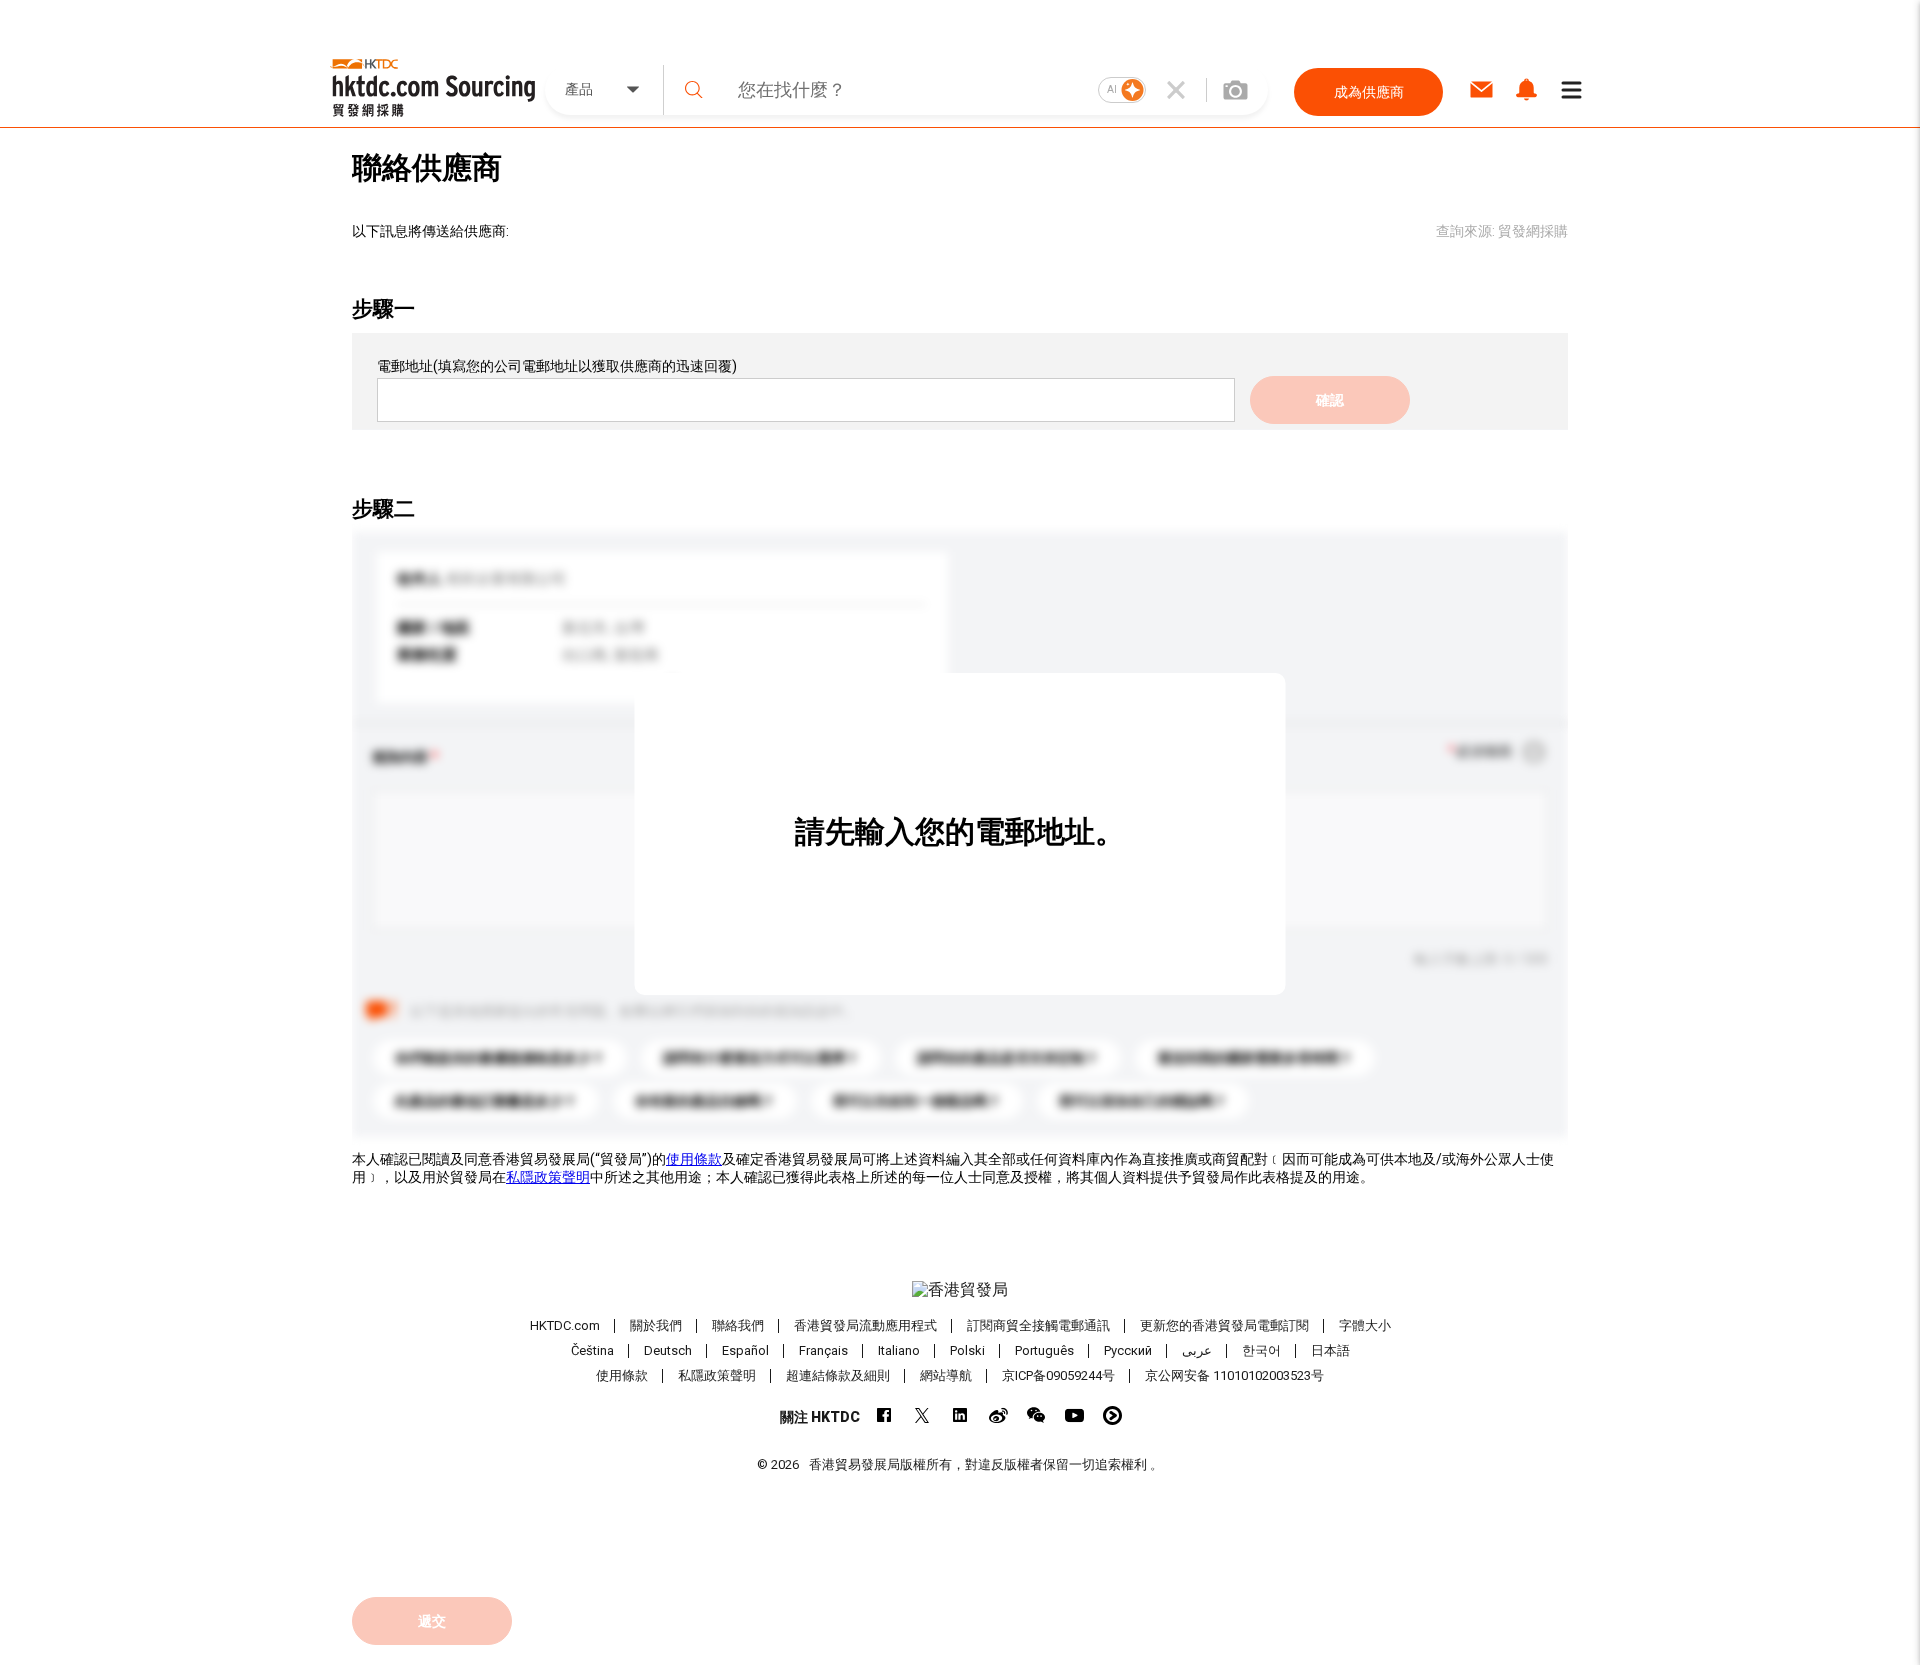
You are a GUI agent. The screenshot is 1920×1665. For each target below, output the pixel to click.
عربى (1197, 1350)
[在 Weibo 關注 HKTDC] (998, 1415)
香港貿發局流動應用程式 (865, 1325)
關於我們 (656, 1325)
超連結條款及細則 (838, 1375)
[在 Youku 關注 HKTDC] (1112, 1415)
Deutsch (668, 1350)
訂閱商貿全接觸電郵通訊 (1038, 1325)
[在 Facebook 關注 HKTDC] (884, 1415)
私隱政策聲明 (548, 1177)
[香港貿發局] (960, 1290)
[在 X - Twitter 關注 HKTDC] (922, 1415)
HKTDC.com (565, 1325)
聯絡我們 (738, 1325)
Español (745, 1350)
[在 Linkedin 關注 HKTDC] (960, 1415)
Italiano (899, 1350)
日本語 (1330, 1350)
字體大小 (1365, 1325)
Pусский (1128, 1350)
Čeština (592, 1350)
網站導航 (946, 1375)
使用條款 (694, 1159)
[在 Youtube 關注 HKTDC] (1074, 1415)
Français (823, 1350)
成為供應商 (1369, 92)
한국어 (1261, 1350)
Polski (967, 1350)
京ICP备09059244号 (1058, 1375)
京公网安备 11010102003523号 (1234, 1375)
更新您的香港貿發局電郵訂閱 (1224, 1325)
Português (1044, 1350)
